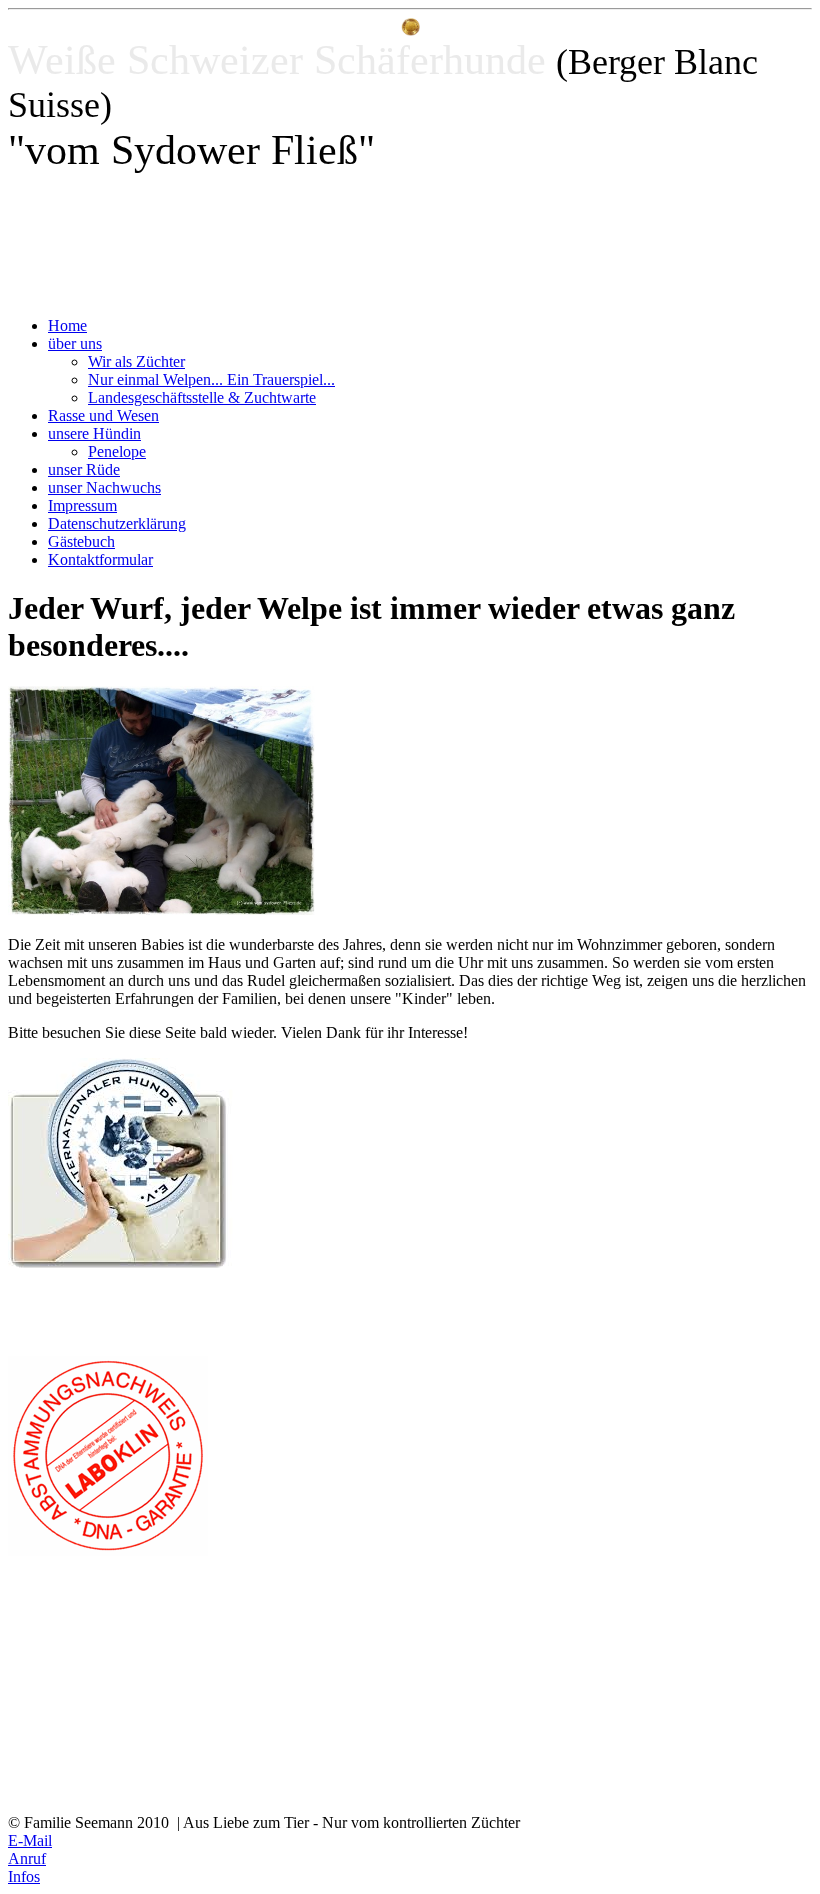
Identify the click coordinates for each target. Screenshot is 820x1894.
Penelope (117, 451)
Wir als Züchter (136, 361)
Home (67, 325)
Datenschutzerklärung (117, 523)
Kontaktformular (100, 559)
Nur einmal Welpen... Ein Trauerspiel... (211, 379)
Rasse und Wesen (103, 415)
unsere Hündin (94, 433)
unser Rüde (84, 469)
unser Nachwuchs (104, 487)
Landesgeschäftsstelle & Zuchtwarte (202, 397)
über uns (75, 343)
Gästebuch (81, 541)
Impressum (82, 505)
